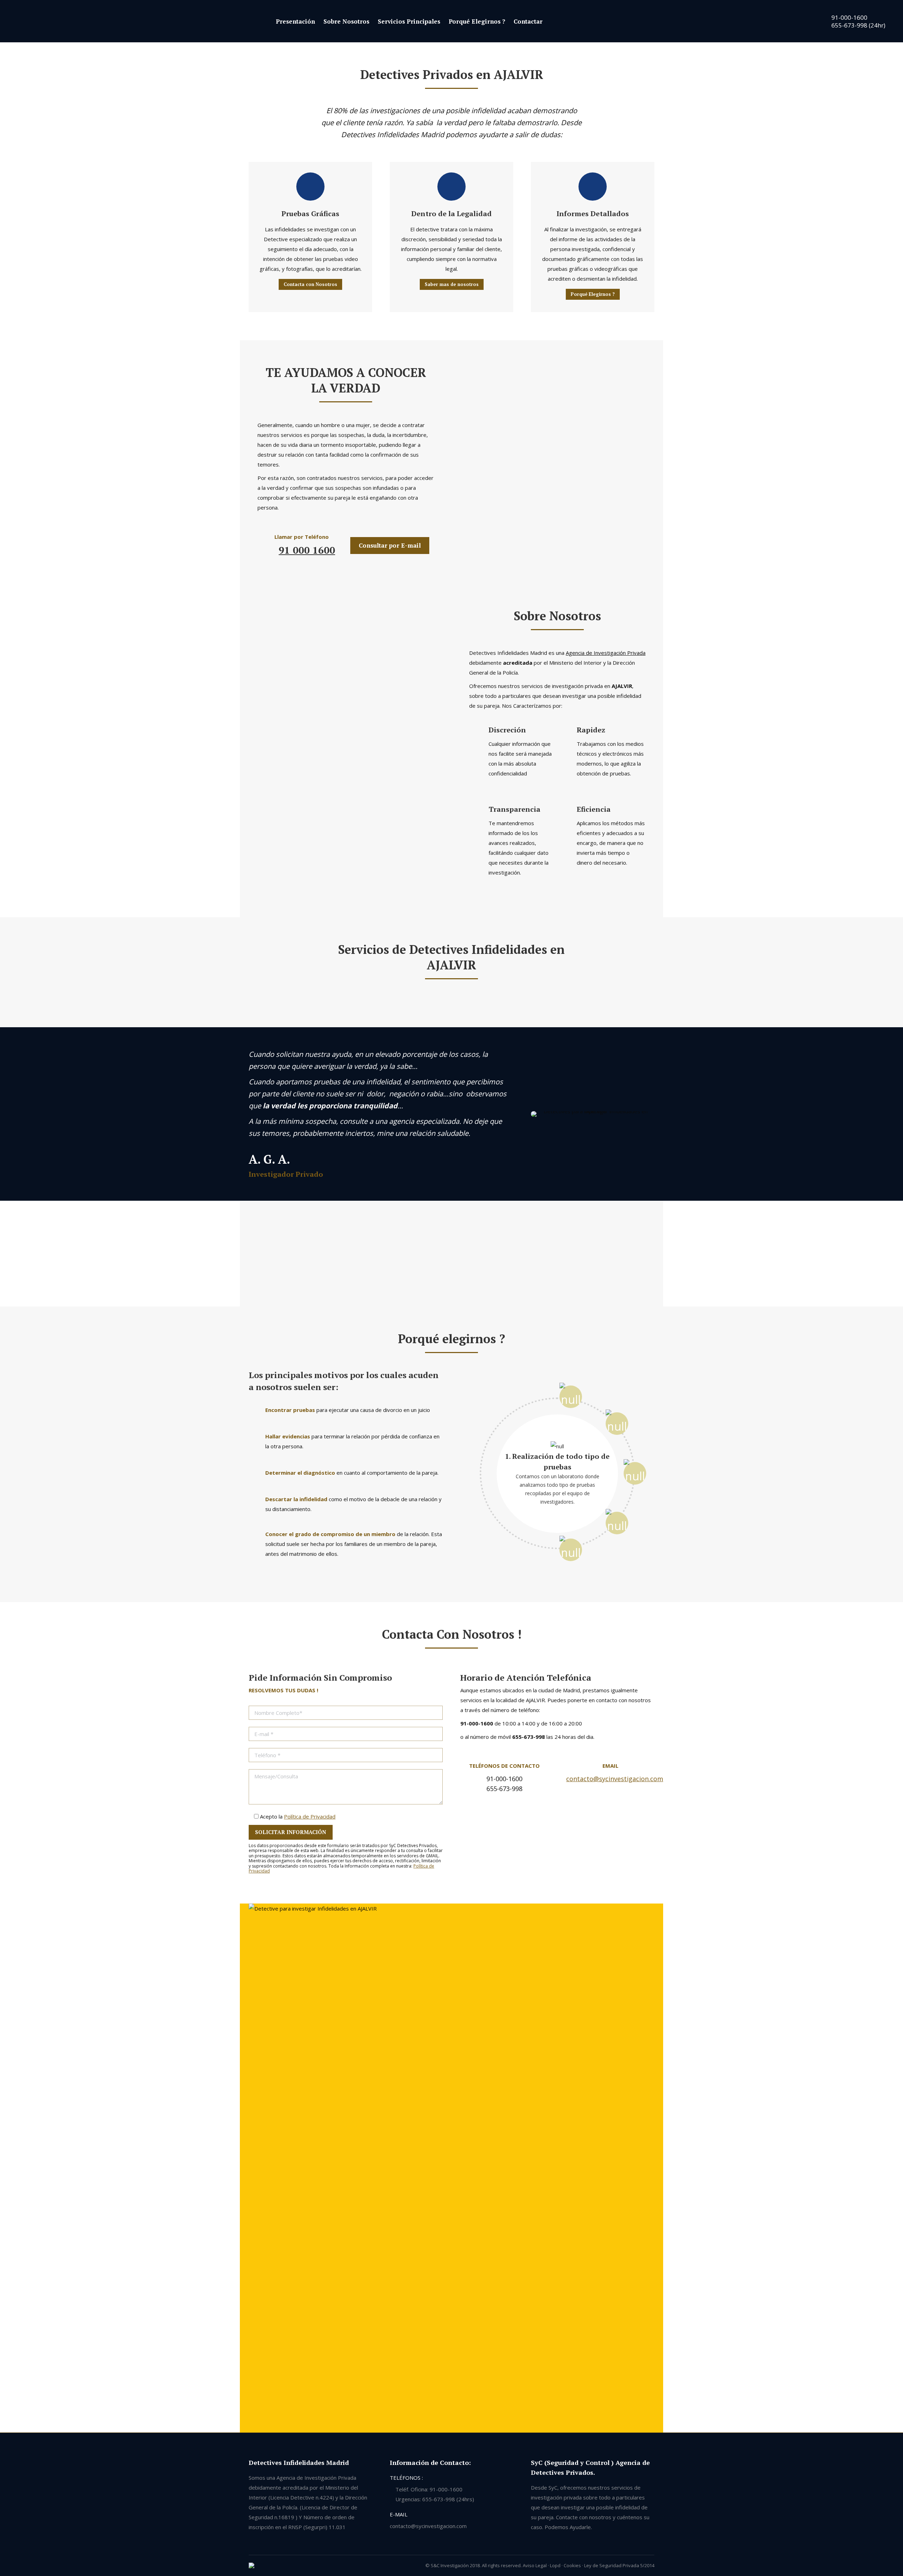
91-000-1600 (849, 17)
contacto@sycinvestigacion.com (615, 1779)
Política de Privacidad (310, 1816)
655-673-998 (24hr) (858, 25)
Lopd (555, 2565)
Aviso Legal (535, 2565)
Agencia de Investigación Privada (606, 653)
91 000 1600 (307, 550)
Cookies (572, 2565)
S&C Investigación (450, 2565)
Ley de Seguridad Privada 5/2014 (619, 2565)
